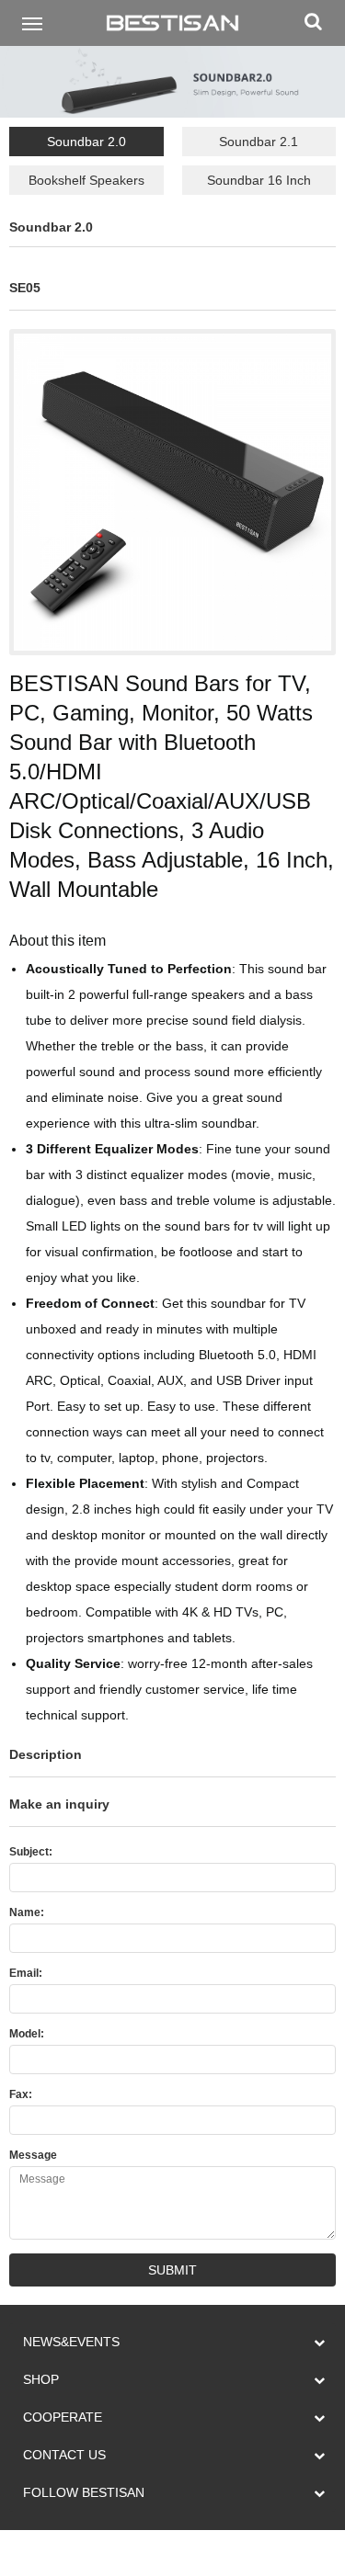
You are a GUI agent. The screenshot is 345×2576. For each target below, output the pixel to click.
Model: (27, 2034)
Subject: (31, 1852)
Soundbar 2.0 (86, 142)
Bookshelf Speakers (86, 180)
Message (33, 2155)
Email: (26, 1973)
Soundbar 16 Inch (259, 180)
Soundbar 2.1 (259, 142)
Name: (27, 1912)
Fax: (21, 2094)
